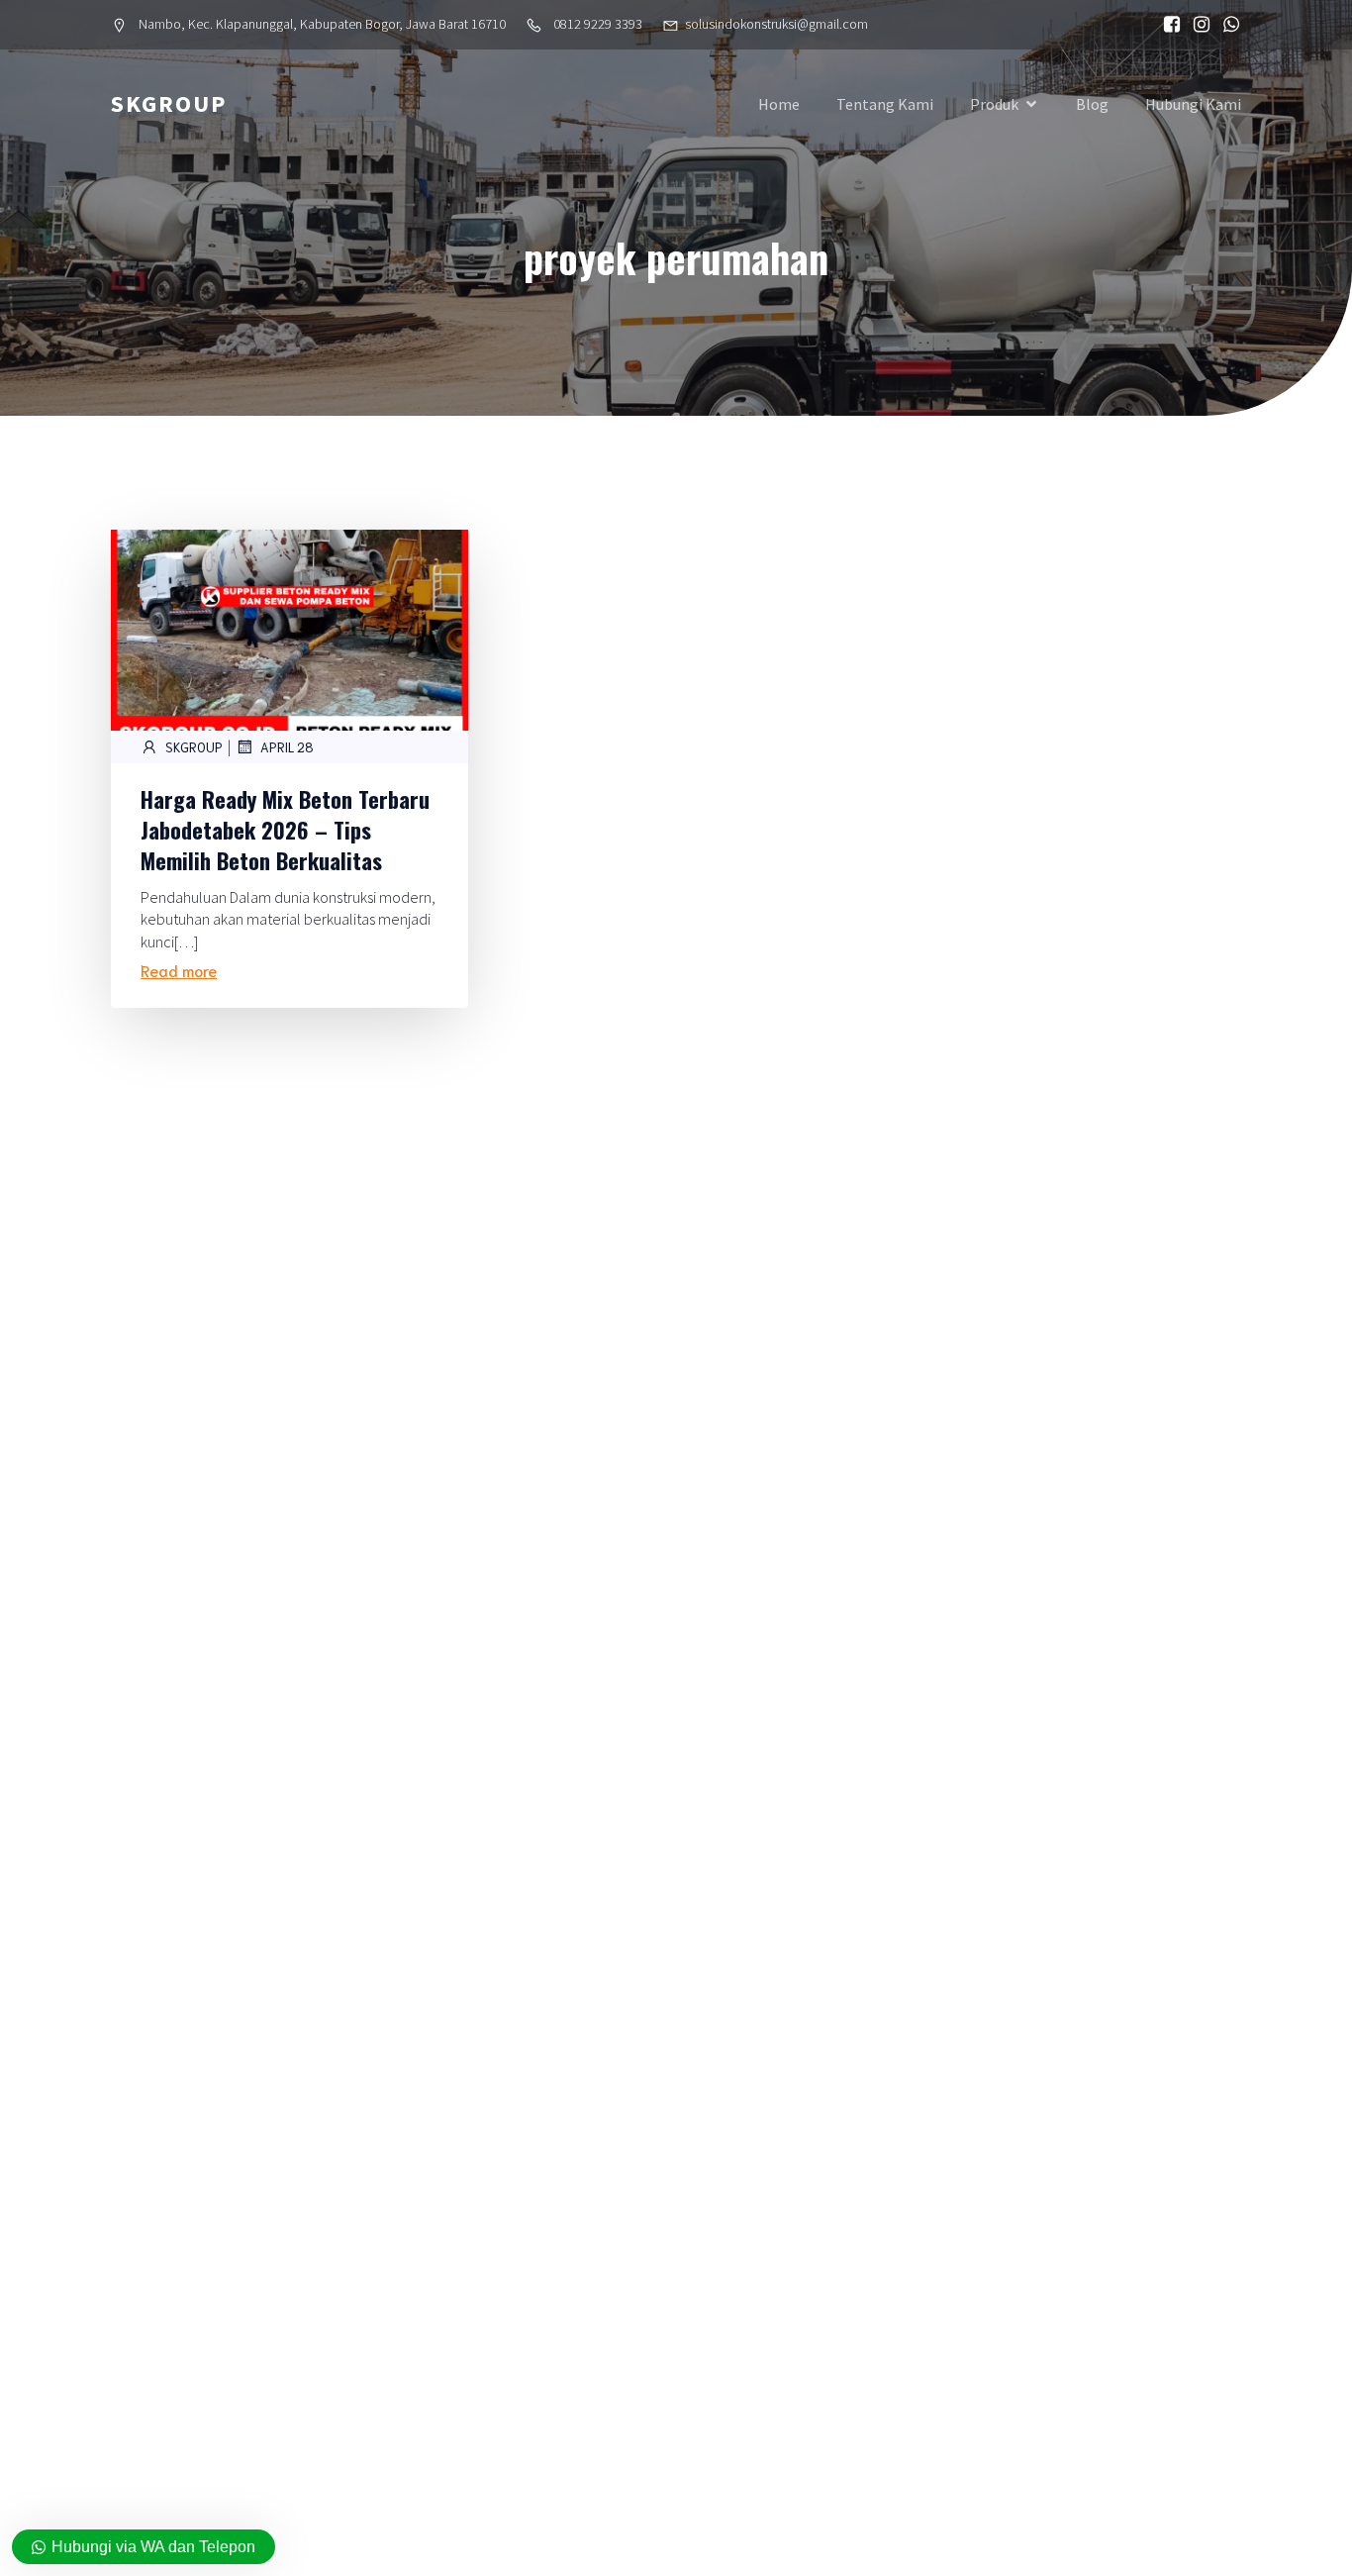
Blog (1092, 104)
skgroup (194, 747)
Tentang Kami (885, 104)
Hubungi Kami (1193, 104)
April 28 (287, 747)
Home (779, 104)
